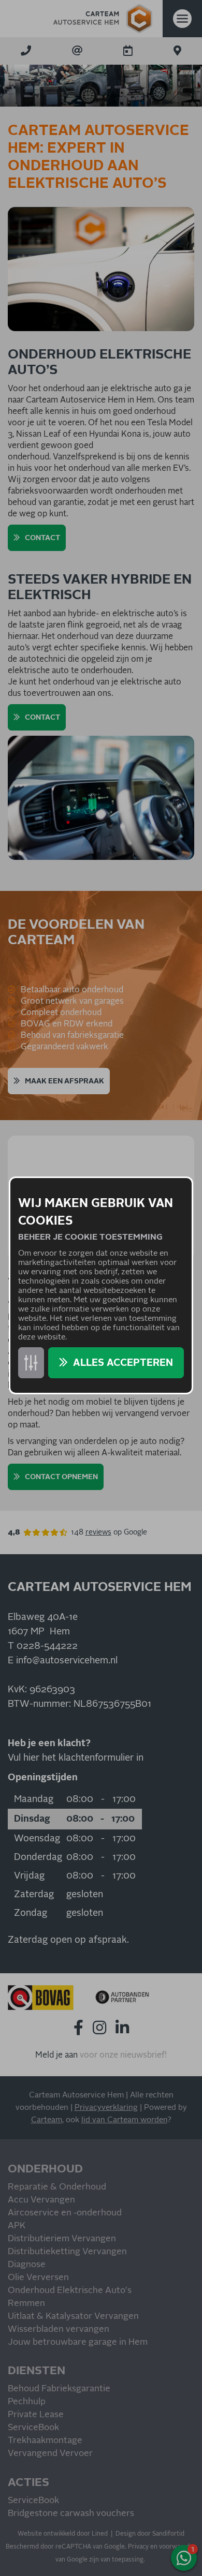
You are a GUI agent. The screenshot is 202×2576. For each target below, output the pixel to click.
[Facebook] (78, 2028)
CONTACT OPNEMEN (61, 1477)
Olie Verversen (38, 2278)
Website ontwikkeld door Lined (63, 2534)
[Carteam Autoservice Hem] (103, 19)
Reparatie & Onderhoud (57, 2187)
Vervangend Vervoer (50, 2454)
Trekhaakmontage (45, 2441)
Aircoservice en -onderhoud (65, 2213)
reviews (98, 1532)
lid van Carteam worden (124, 2120)
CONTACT (42, 538)
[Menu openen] (182, 19)
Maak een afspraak (64, 1081)
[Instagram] (99, 2028)
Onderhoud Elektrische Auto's (70, 2291)
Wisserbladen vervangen (59, 2329)
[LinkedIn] (122, 2028)
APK (17, 2226)
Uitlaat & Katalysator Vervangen (73, 2317)
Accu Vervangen (41, 2200)
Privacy (138, 2547)
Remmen (26, 2304)
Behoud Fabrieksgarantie (59, 2389)
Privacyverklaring (106, 2108)
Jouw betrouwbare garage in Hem (78, 2342)
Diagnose (27, 2265)
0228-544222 (47, 1646)
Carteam (47, 2120)
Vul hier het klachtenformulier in (76, 1758)
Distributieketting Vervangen (67, 2252)
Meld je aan (56, 2055)
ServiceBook (33, 2428)
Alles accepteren (123, 1363)
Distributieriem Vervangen (62, 2239)
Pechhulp (27, 2402)
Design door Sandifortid (150, 2534)
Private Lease (36, 2415)
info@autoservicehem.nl (67, 1661)
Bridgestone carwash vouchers (71, 2514)
